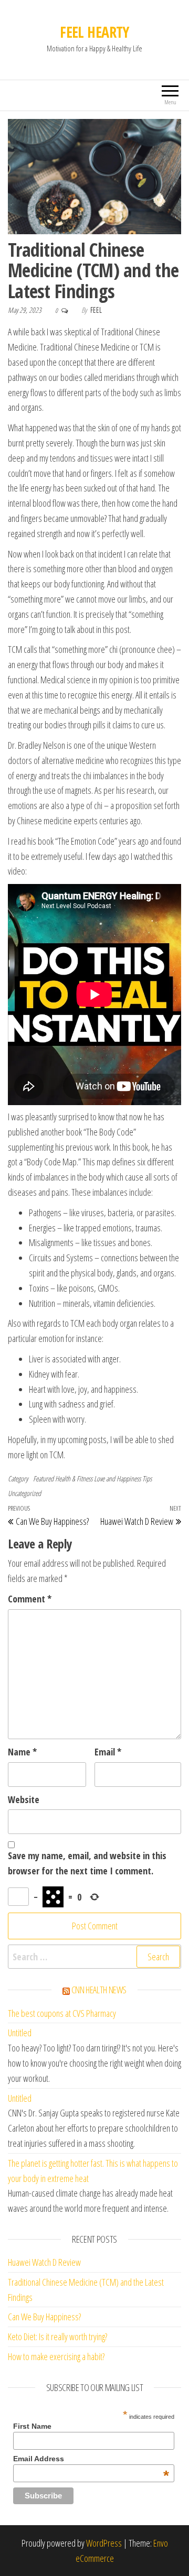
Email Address (91, 2459)
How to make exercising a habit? (56, 2356)
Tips (147, 1478)
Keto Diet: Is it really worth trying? (57, 2337)
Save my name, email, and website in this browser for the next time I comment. (87, 1863)
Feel (96, 310)
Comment (30, 1599)
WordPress (104, 2543)
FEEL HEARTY (94, 32)
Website (24, 1799)
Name (22, 1752)
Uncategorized (24, 1493)
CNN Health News (99, 1990)
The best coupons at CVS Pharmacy (62, 2013)
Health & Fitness (74, 1478)
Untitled (20, 2033)
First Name (32, 2426)
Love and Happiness (117, 1478)
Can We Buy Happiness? (44, 2317)
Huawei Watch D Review (44, 2262)
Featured (43, 1478)
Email (108, 1752)
